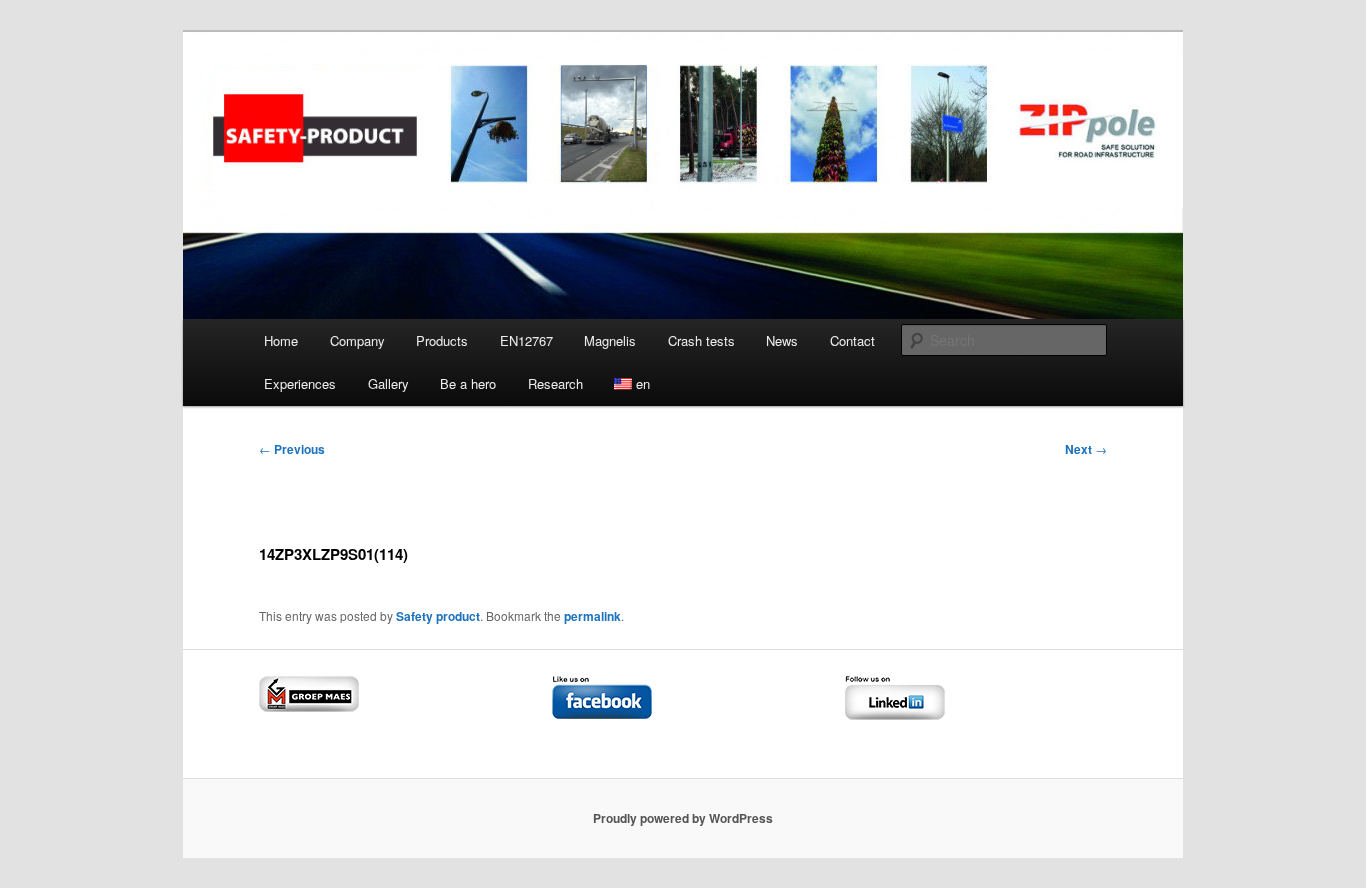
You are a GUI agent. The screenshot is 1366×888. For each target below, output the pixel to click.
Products (442, 340)
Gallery (388, 383)
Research (555, 383)
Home (281, 340)
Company (357, 340)
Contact (852, 340)
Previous (292, 449)
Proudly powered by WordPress (683, 818)
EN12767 (526, 340)
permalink (592, 616)
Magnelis (610, 340)
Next (1086, 449)
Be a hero (468, 383)
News (782, 340)
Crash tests (701, 340)
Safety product (438, 616)
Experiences (300, 383)
